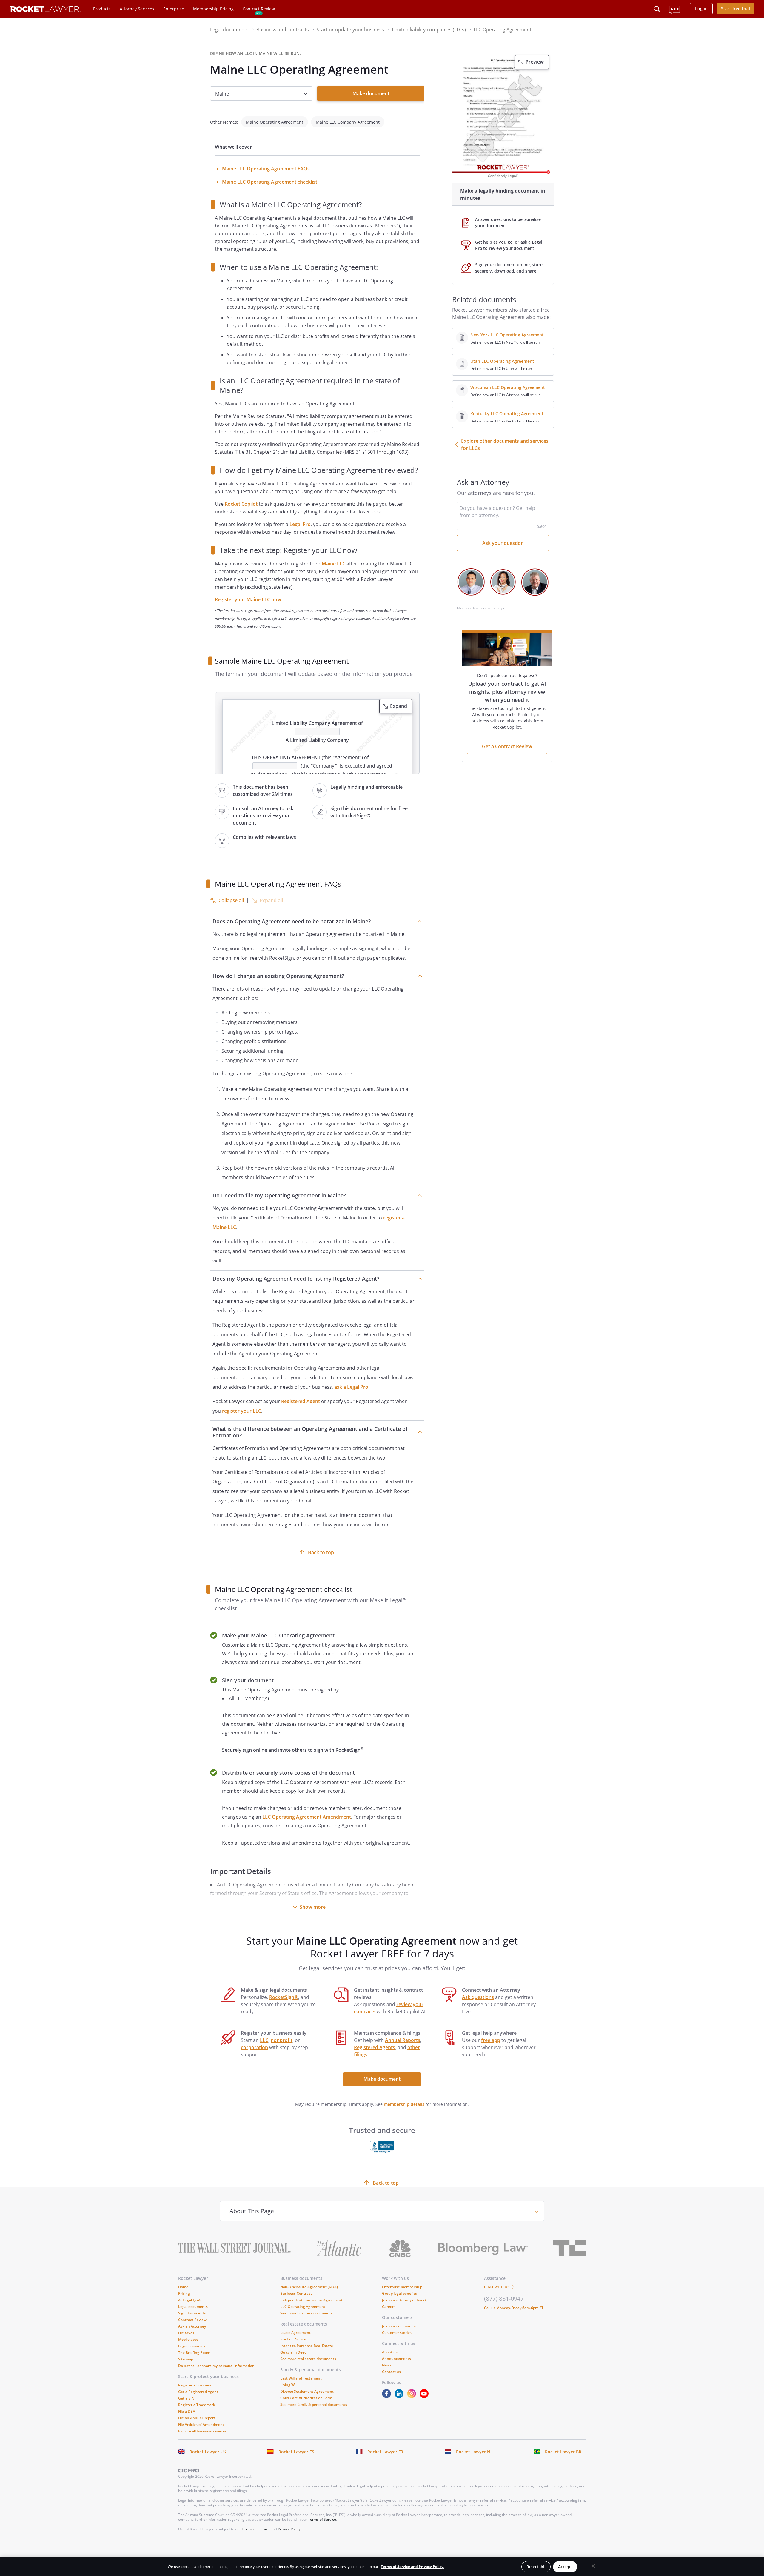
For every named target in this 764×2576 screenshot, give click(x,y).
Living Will (289, 2385)
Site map (186, 2359)
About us (390, 2352)
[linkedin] (400, 2396)
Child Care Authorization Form (306, 2398)
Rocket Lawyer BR (563, 2452)
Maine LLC (334, 564)
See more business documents (306, 2313)
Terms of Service (322, 2519)
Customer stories (397, 2333)
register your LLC (242, 1411)
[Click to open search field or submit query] (657, 9)
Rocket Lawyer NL (474, 2452)
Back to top (321, 1552)
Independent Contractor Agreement (311, 2300)
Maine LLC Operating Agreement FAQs (266, 169)
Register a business (195, 2385)
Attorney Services (137, 9)
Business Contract (296, 2293)
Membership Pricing (213, 9)
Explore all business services (202, 2431)
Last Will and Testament (301, 2378)
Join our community (399, 2326)
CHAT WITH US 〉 (500, 2287)
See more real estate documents (308, 2359)
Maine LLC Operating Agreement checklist (270, 182)
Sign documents (192, 2313)
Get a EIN (186, 2398)
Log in (701, 9)
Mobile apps (188, 2339)
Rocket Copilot (241, 504)
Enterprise (174, 9)
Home (183, 2287)
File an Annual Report (197, 2418)
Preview (535, 62)
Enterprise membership (402, 2287)
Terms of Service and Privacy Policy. (413, 2567)
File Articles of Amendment (201, 2424)
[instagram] (413, 2396)
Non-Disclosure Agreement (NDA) (309, 2287)
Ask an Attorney (192, 2326)
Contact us (391, 2372)
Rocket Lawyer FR (385, 2452)
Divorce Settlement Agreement (307, 2391)
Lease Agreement (295, 2333)
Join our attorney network (404, 2300)
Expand (399, 706)
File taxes (186, 2333)
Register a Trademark (197, 2405)
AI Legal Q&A (189, 2300)
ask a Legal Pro (351, 1387)
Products (102, 9)
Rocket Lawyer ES (296, 2452)
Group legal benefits (399, 2293)
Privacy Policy (289, 2529)
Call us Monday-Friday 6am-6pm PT (514, 2308)
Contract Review (259, 9)
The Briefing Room (194, 2353)
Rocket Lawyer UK (208, 2452)
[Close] (593, 2566)
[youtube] (425, 2396)
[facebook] (388, 2396)
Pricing (184, 2293)
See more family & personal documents (314, 2404)
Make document (371, 93)
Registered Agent (301, 1401)
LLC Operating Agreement (303, 2307)
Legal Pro (300, 524)
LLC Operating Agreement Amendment (307, 1817)
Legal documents (193, 2307)
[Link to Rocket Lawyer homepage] (45, 10)
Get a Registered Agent (198, 2392)
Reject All (536, 2567)
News (387, 2365)
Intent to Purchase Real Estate (307, 2346)
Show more (313, 1907)
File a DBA (187, 2411)
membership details (404, 2104)
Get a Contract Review (507, 746)
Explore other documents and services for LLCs (505, 445)
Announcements (396, 2359)
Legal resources (192, 2346)
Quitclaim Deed (293, 2352)
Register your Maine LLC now (248, 599)
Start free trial (735, 9)
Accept (565, 2567)
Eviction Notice (293, 2339)
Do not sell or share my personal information (216, 2366)
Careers (389, 2307)
